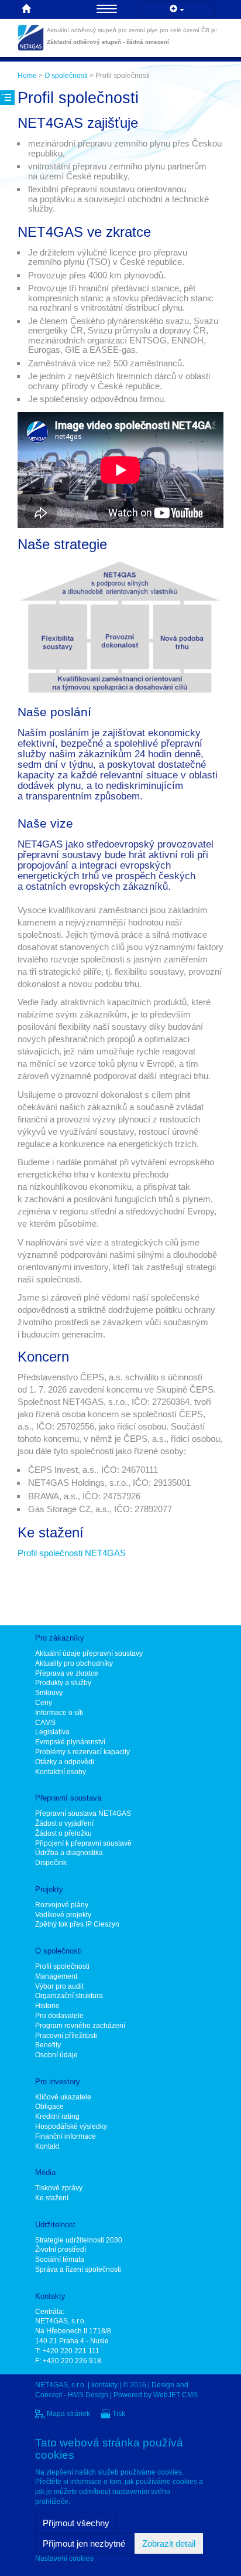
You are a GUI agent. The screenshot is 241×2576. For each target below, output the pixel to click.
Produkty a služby (63, 1683)
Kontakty (50, 2296)
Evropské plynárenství (70, 1742)
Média (45, 2172)
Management (56, 1976)
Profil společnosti (62, 1966)
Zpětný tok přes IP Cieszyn (77, 1924)
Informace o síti (59, 1713)
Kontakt (47, 2146)
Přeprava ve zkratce (67, 1673)
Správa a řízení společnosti (78, 2269)
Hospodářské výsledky (71, 2126)
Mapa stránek (68, 2414)
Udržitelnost (55, 2225)
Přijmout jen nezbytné (84, 2543)
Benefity (48, 2045)
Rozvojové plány (62, 1905)
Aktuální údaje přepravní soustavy (89, 1653)
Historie (47, 2006)
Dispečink (51, 1863)
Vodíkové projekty (63, 1915)
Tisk (119, 2414)
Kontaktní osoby (61, 1772)
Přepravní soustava (68, 1798)
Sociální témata (60, 2259)
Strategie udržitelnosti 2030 (79, 2240)
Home (27, 76)
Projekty (49, 1889)
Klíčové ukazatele (63, 2097)
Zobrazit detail (169, 2543)
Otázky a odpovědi (65, 1762)
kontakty (104, 2385)
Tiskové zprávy (59, 2188)
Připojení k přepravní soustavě (83, 1843)
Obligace (49, 2107)
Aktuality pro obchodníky (74, 1663)
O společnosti (66, 76)
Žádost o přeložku (63, 1833)
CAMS (45, 1723)
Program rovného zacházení (80, 2026)
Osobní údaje (56, 2055)
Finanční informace (66, 2136)
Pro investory (58, 2082)
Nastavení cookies (64, 2558)
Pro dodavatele (59, 2016)
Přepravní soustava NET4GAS (83, 1813)
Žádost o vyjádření (64, 1823)
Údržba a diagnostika (69, 1853)
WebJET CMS (175, 2395)
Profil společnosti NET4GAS (72, 1553)
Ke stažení (52, 2198)
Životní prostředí (61, 2250)
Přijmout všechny (76, 2523)
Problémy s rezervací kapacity (82, 1752)
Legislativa (52, 1732)
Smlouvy (49, 1693)
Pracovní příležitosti (66, 2036)
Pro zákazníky (60, 1638)
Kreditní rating (57, 2116)
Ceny (44, 1703)
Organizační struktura (69, 1996)
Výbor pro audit (59, 1986)
